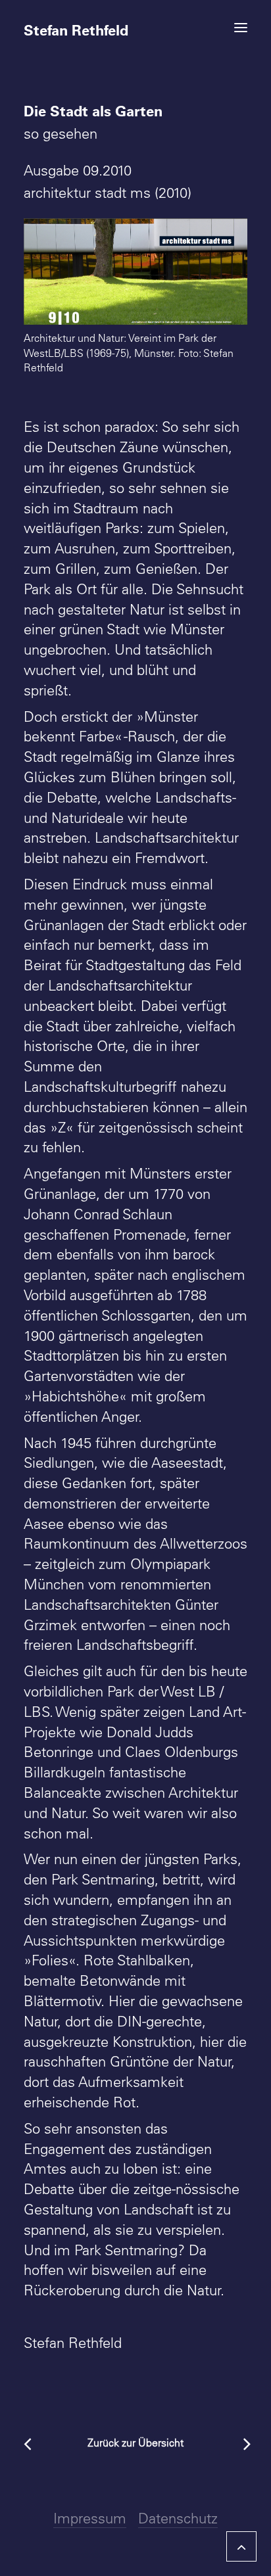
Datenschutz (178, 2518)
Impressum (90, 2518)
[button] (241, 28)
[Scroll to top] (241, 2544)
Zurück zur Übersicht (135, 2443)
